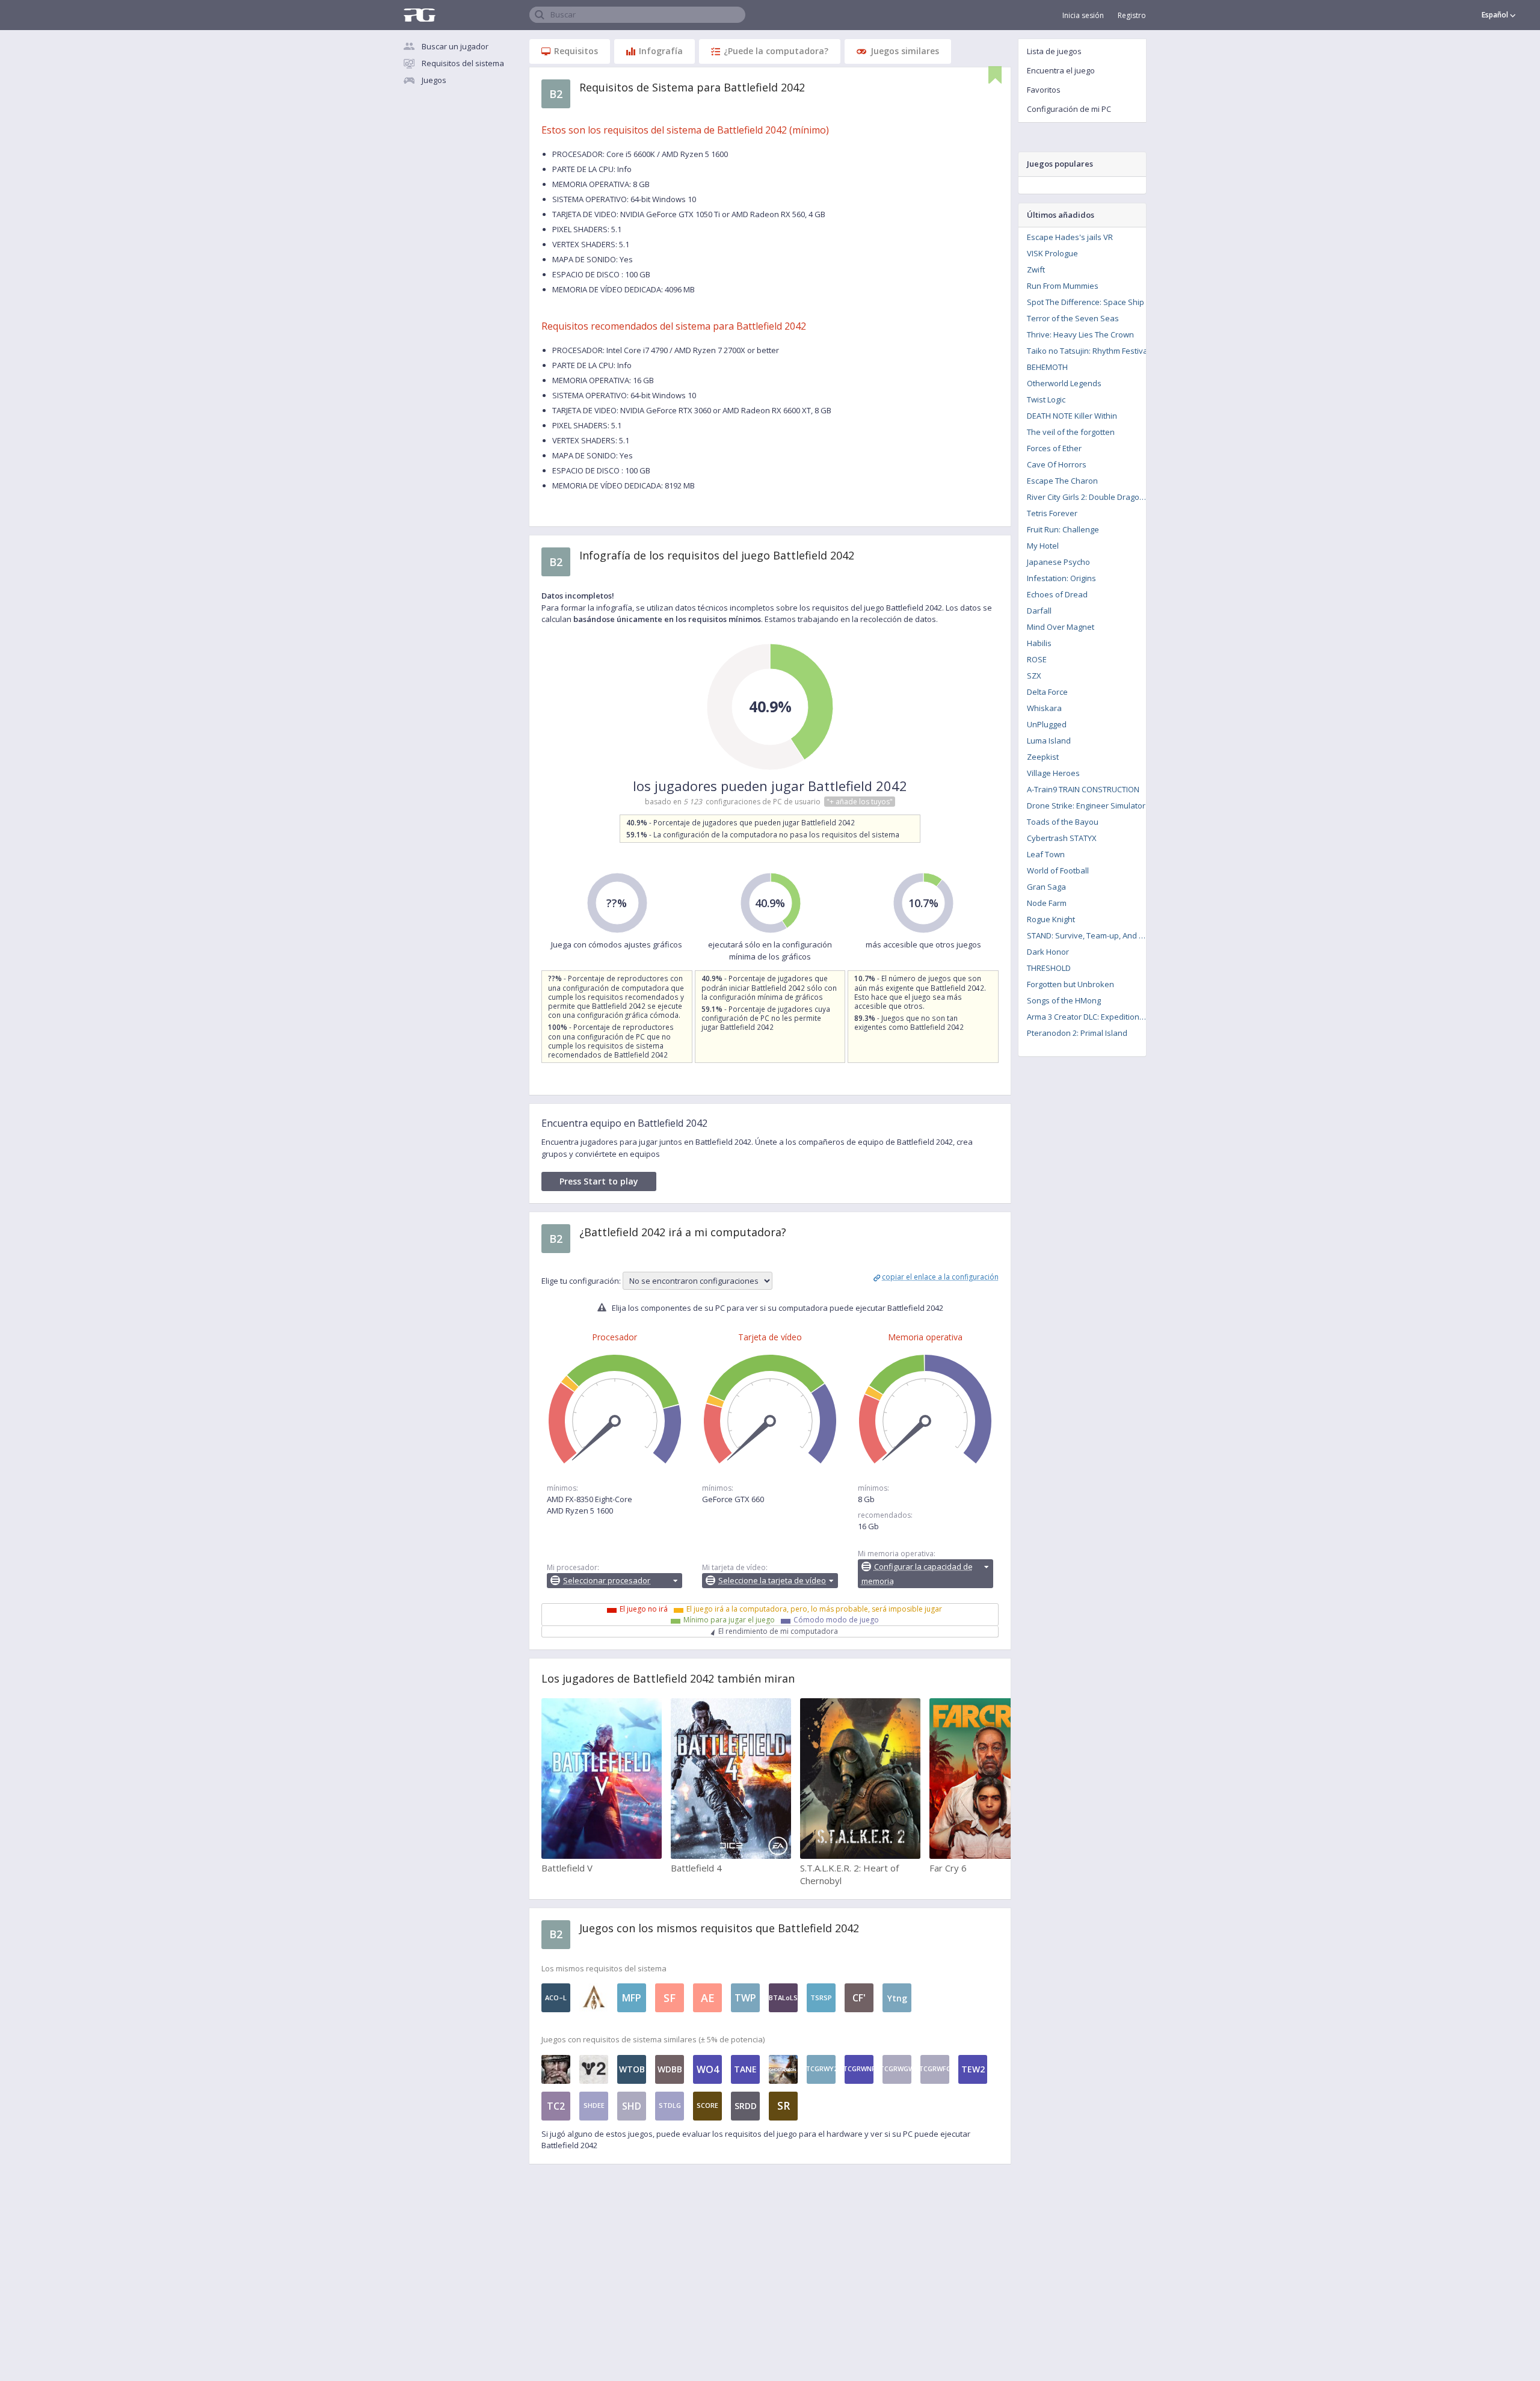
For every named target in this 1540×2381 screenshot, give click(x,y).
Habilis (1039, 643)
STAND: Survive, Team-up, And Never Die (1090, 935)
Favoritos (1044, 90)
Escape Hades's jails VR (1070, 237)
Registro (1132, 15)
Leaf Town (1046, 854)
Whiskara (1044, 708)
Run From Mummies (1063, 286)
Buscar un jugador (455, 46)
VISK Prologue (1052, 253)
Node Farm (1047, 903)
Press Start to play (599, 1181)
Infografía (661, 51)
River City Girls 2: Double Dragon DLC (1090, 497)
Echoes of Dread (1057, 594)
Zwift (1036, 270)
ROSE (1037, 659)
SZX (1034, 676)
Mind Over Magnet (1061, 627)
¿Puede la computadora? (776, 51)
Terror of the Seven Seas (1073, 318)
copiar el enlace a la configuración (940, 1277)
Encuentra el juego (1061, 70)
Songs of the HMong (1064, 1000)
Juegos (434, 80)
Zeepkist (1043, 757)
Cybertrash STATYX (1062, 838)
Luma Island (1049, 741)
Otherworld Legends (1064, 383)
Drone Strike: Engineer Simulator (1086, 805)
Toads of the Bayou (1063, 822)
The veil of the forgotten (1071, 432)
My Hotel (1043, 546)
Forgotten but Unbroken (1070, 984)
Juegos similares (905, 51)
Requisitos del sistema (463, 63)
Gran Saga (1046, 887)
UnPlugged (1047, 724)
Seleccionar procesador (607, 1580)
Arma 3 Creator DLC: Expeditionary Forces (1090, 1017)
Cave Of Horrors (1057, 464)
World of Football (1058, 870)
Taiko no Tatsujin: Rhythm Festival (1088, 351)
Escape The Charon (1062, 481)
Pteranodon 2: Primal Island (1077, 1033)
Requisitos (576, 51)
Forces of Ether (1054, 448)
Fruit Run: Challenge (1063, 529)
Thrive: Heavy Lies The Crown (1080, 334)
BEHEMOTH (1047, 367)
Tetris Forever (1052, 513)
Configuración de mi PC (1069, 109)
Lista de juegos (1054, 51)
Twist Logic (1046, 399)
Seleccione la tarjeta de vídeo (772, 1580)
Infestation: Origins (1061, 578)
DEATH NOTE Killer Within (1072, 416)
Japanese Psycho (1058, 562)
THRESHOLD (1049, 968)
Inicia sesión (1083, 15)
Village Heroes (1053, 773)
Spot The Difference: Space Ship (1086, 302)
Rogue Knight (1051, 919)
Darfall (1039, 611)
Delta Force (1047, 692)
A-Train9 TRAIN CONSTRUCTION (1083, 789)
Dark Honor (1048, 952)
